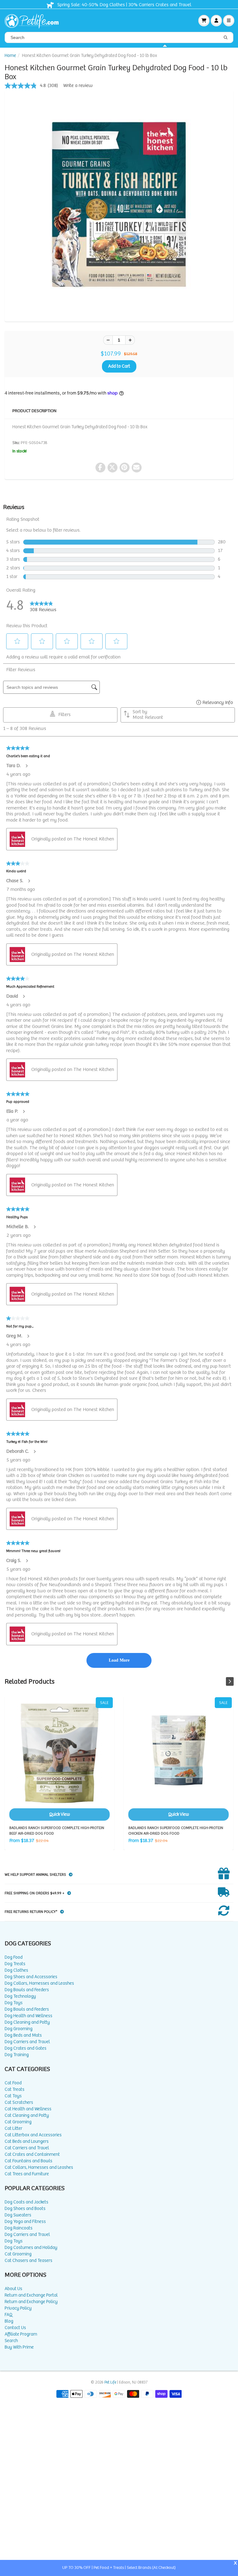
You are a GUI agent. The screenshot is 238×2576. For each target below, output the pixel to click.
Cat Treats (15, 2089)
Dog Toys (14, 2003)
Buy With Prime (19, 2347)
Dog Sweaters (18, 2215)
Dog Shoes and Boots (25, 2209)
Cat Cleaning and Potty (27, 2115)
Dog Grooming (19, 2029)
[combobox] (119, 37)
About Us (13, 2289)
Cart (204, 20)
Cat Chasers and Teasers (29, 2261)
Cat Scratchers (19, 2102)
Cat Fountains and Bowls (29, 2161)
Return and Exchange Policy (31, 2302)
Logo (34, 20)
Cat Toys (13, 2096)
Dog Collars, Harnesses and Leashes (39, 1983)
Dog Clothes (16, 1970)
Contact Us (15, 2328)
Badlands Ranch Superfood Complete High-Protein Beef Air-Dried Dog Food (59, 1759)
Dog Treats (15, 1964)
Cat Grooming (18, 2122)
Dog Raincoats (19, 2228)
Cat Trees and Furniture (27, 2174)
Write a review (78, 86)
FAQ (9, 2315)
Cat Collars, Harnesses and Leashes (39, 2167)
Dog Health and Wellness (29, 2016)
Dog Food (14, 1957)
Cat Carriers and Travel (27, 2148)
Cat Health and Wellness (28, 2109)
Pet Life (110, 2382)
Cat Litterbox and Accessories (33, 2135)
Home (10, 56)
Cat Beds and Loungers (27, 2141)
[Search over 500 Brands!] (226, 38)
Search (11, 2341)
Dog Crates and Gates (26, 2048)
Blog (9, 2321)
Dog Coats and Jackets (26, 2202)
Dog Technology (20, 1996)
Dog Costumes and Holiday (31, 2248)
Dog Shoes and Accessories (31, 1977)
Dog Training (17, 2055)
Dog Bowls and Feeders (27, 1990)
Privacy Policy (18, 2308)
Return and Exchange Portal (31, 2295)
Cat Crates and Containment (32, 2154)
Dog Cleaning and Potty (27, 2022)
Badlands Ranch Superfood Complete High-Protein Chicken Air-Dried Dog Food (178, 1759)
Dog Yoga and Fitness (25, 2222)
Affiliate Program (21, 2334)
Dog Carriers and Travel (27, 2042)
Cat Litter (13, 2128)
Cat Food (13, 2083)
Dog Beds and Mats (23, 2035)
